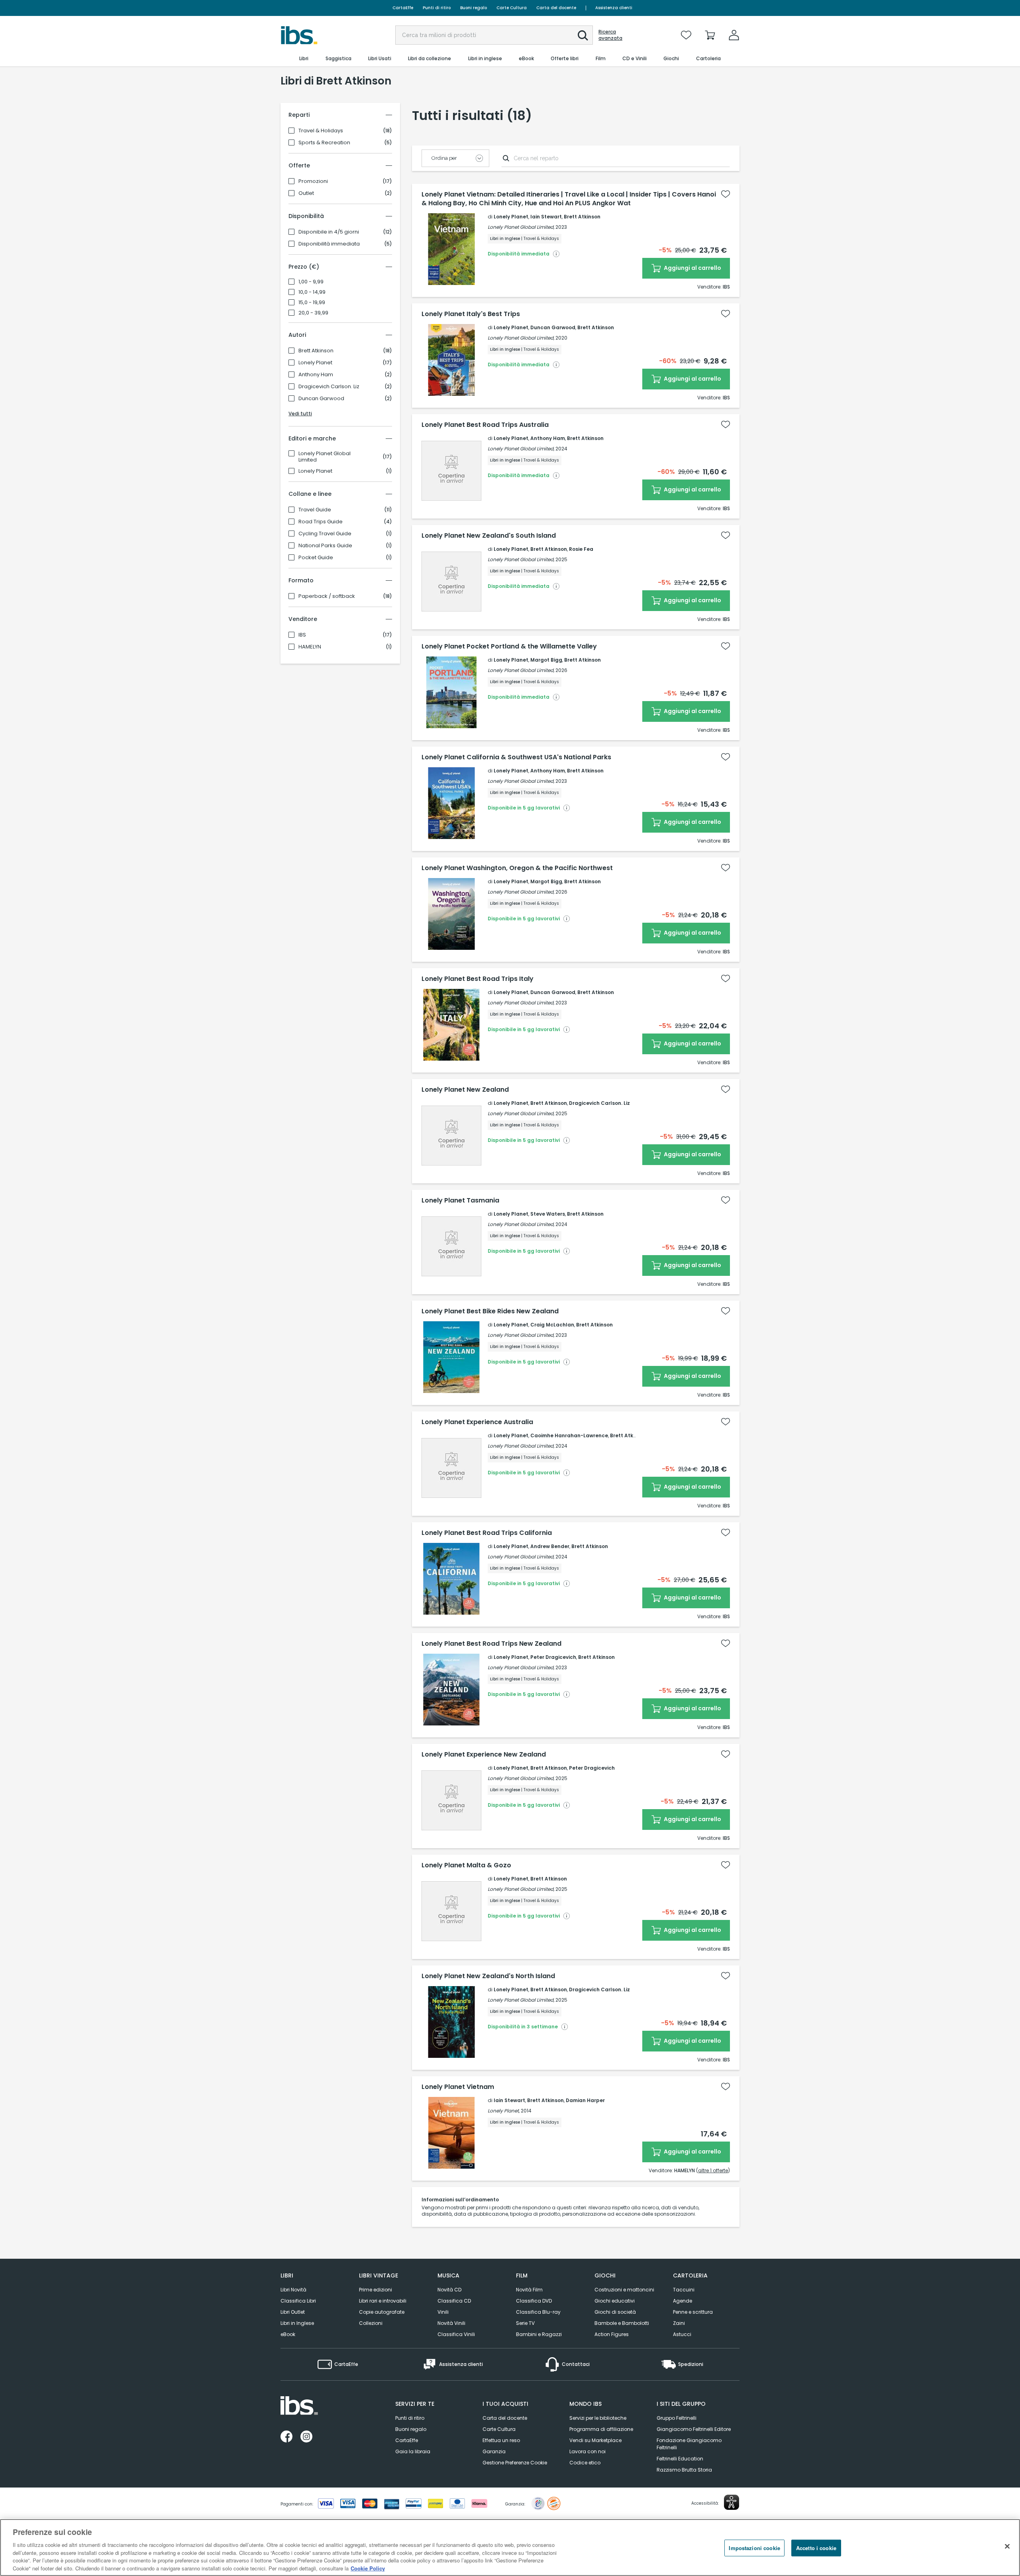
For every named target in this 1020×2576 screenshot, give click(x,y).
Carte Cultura (512, 8)
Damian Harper (585, 2100)
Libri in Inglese (297, 2323)
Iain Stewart (546, 217)
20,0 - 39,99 (313, 313)
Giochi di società (615, 2312)
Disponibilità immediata (329, 244)
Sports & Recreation (324, 143)
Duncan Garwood (321, 399)
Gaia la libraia (413, 2451)
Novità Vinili (451, 2323)
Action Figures (612, 2334)
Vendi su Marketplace (595, 2440)
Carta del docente (556, 8)
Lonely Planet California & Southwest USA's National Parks (516, 757)
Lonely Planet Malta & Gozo (466, 1865)
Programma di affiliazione (601, 2429)
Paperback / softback (327, 596)
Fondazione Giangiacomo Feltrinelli (689, 2444)
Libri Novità (293, 2290)
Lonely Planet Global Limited (325, 457)
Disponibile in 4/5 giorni (329, 232)
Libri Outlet (293, 2312)
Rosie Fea (581, 549)
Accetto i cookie (816, 2548)
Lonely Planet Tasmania (460, 1201)
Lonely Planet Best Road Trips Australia (485, 425)
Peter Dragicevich (553, 1657)
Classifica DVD (534, 2301)
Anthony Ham (316, 375)
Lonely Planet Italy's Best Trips (471, 314)
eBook (288, 2334)
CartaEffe (403, 8)
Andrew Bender (550, 1546)
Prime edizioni (376, 2290)
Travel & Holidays (321, 131)
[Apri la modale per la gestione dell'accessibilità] (732, 2502)
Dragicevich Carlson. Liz (329, 387)
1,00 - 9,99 (311, 282)
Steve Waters (548, 1214)
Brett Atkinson (316, 351)
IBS (302, 635)
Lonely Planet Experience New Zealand (484, 1755)
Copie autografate (382, 2312)
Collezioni (371, 2323)
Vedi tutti (300, 414)
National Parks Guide (325, 546)
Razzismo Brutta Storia (684, 2470)
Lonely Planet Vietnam (458, 2087)
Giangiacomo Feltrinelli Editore (694, 2429)
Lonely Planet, (504, 2111)
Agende (683, 2301)
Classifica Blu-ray (538, 2312)
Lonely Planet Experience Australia (477, 1422)
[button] (583, 35)
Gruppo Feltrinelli (677, 2418)
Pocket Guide (316, 558)
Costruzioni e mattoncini (624, 2290)
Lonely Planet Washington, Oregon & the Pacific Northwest (517, 868)
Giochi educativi (615, 2301)
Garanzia (494, 2451)
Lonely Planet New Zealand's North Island (488, 1976)
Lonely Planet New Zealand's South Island (489, 536)
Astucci (682, 2334)
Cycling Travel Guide (325, 534)
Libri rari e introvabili (383, 2301)
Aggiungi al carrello (692, 268)
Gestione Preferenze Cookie (515, 2463)
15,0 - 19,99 (312, 303)
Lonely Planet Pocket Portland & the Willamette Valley (509, 646)
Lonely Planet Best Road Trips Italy (478, 979)
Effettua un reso (501, 2440)
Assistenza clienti (614, 8)
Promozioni (313, 181)
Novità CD (449, 2290)
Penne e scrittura (693, 2312)
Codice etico (585, 2463)
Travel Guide (315, 510)
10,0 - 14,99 (312, 292)
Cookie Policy (368, 2568)
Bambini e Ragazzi (539, 2334)
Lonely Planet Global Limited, (521, 227)
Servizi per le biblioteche (598, 2418)
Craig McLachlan (552, 1325)
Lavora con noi (587, 2451)
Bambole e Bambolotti (622, 2323)
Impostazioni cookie (754, 2548)
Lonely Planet (315, 363)
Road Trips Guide (321, 522)
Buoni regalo (474, 8)
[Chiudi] (1007, 2547)
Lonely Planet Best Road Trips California (487, 1533)
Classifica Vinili (456, 2334)
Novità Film (529, 2290)
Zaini (679, 2323)
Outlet (306, 193)
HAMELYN (310, 647)
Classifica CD (454, 2301)
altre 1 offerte (713, 2170)
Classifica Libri (298, 2301)
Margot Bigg (546, 660)
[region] (510, 2548)
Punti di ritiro (437, 8)
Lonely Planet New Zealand (465, 1090)
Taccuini (684, 2290)
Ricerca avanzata (610, 35)
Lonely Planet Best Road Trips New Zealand (491, 1644)
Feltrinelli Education (680, 2459)
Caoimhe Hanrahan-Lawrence (569, 1435)
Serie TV (525, 2323)
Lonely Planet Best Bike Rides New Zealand (490, 1311)
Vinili (443, 2312)
